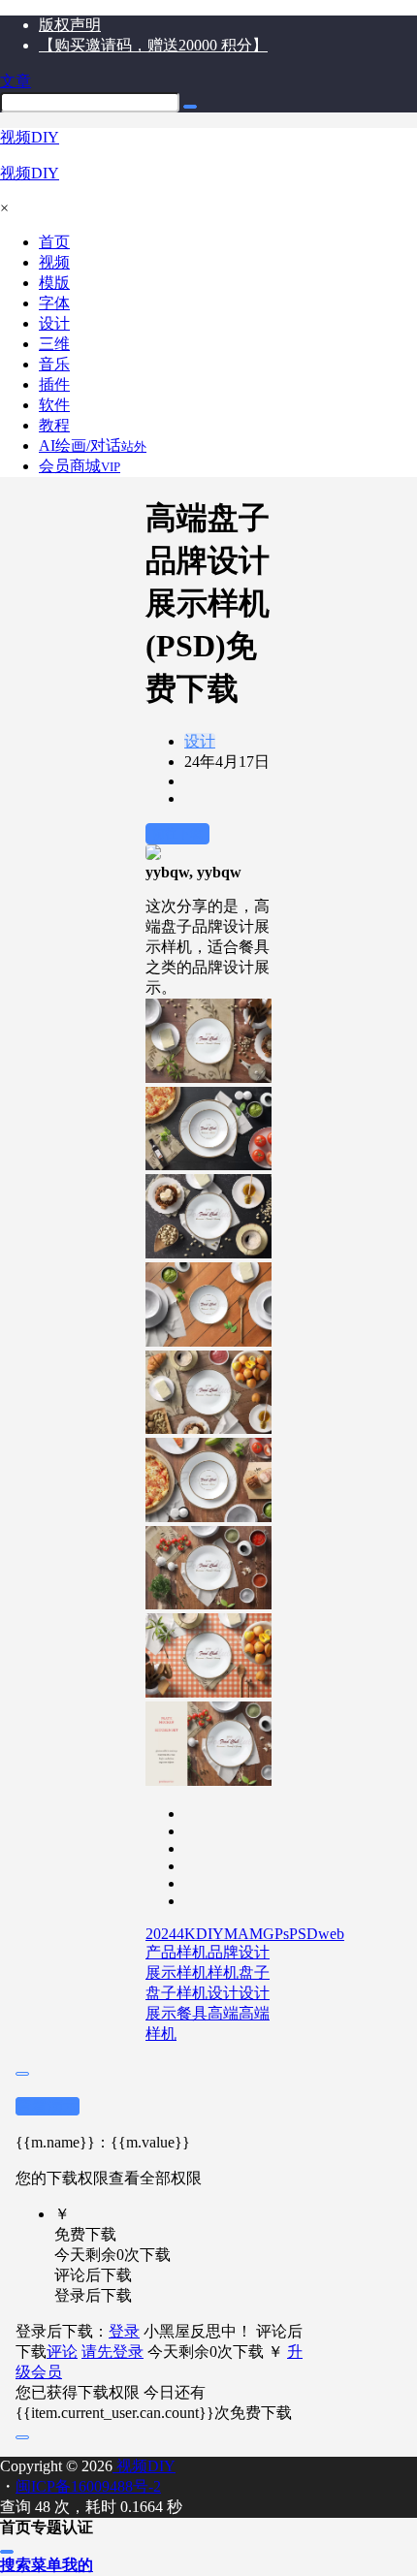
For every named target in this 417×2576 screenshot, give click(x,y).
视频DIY (144, 2466)
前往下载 (177, 833)
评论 (62, 2352)
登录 (124, 2331)
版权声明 (70, 25)
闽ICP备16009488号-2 (88, 2486)
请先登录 (112, 2352)
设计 (200, 741)
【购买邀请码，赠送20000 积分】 (153, 45)
